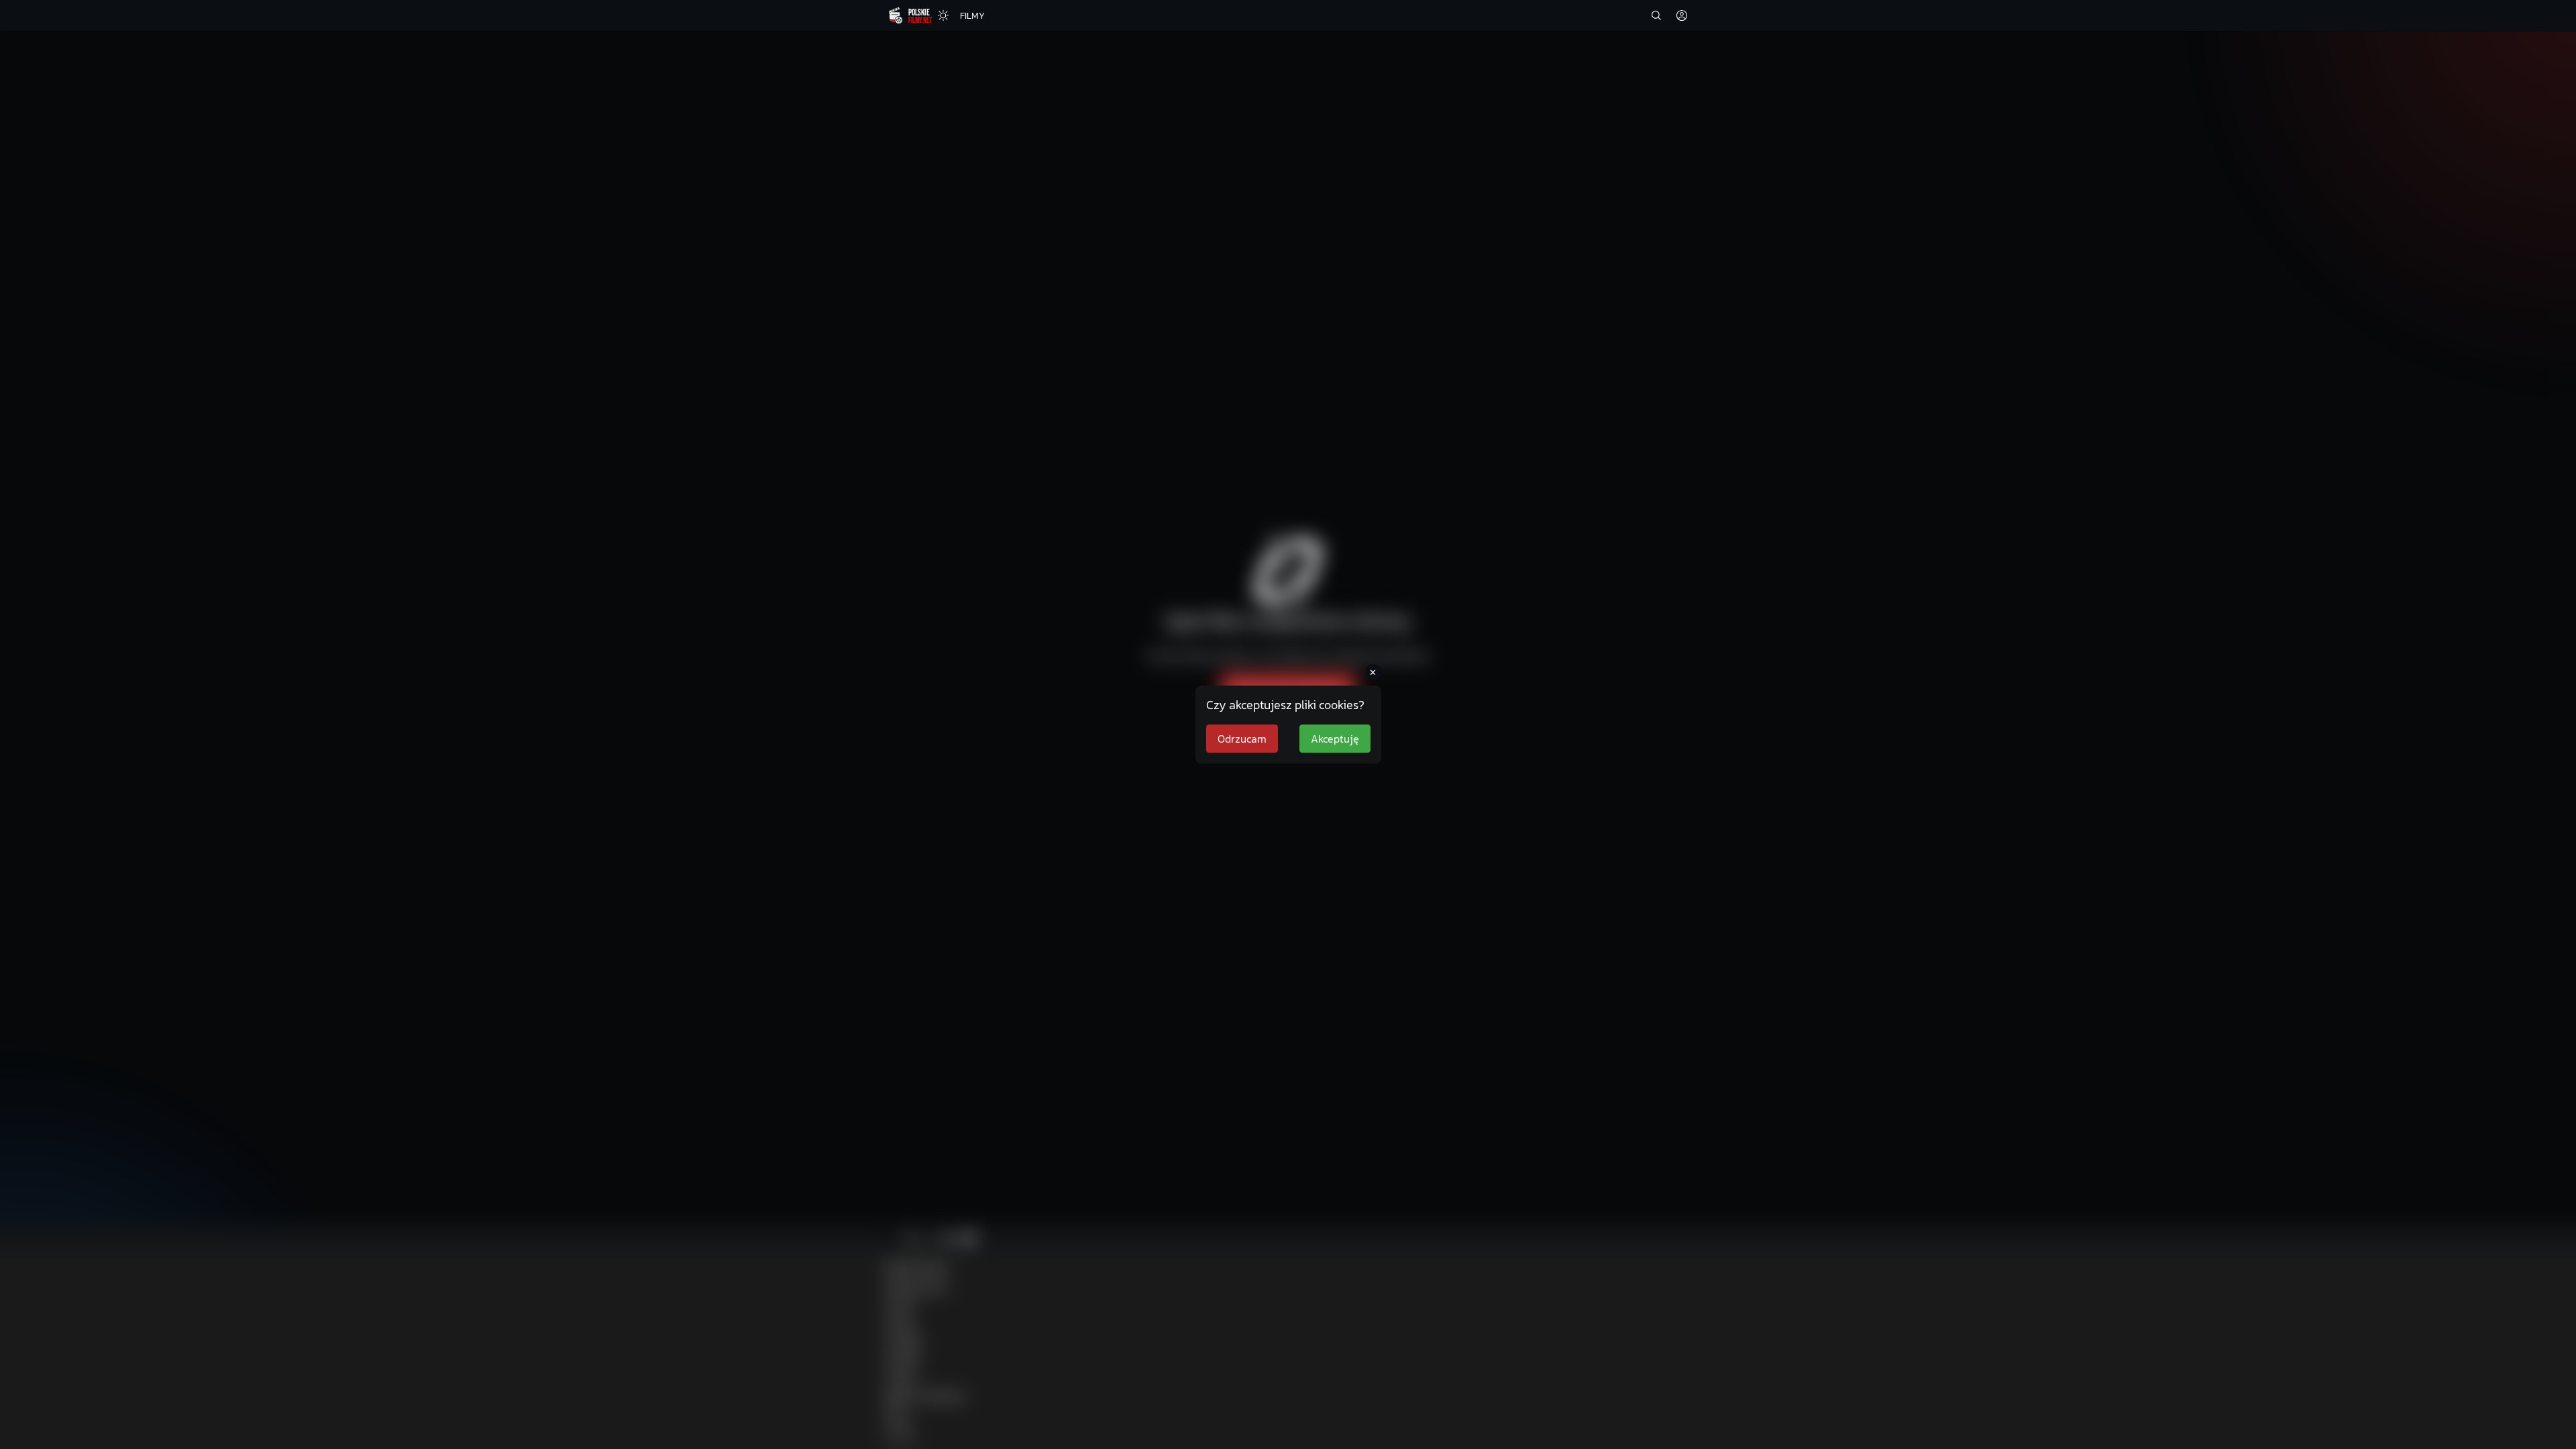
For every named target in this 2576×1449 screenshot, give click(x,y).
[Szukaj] (1656, 15)
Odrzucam (1242, 739)
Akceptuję (1335, 739)
